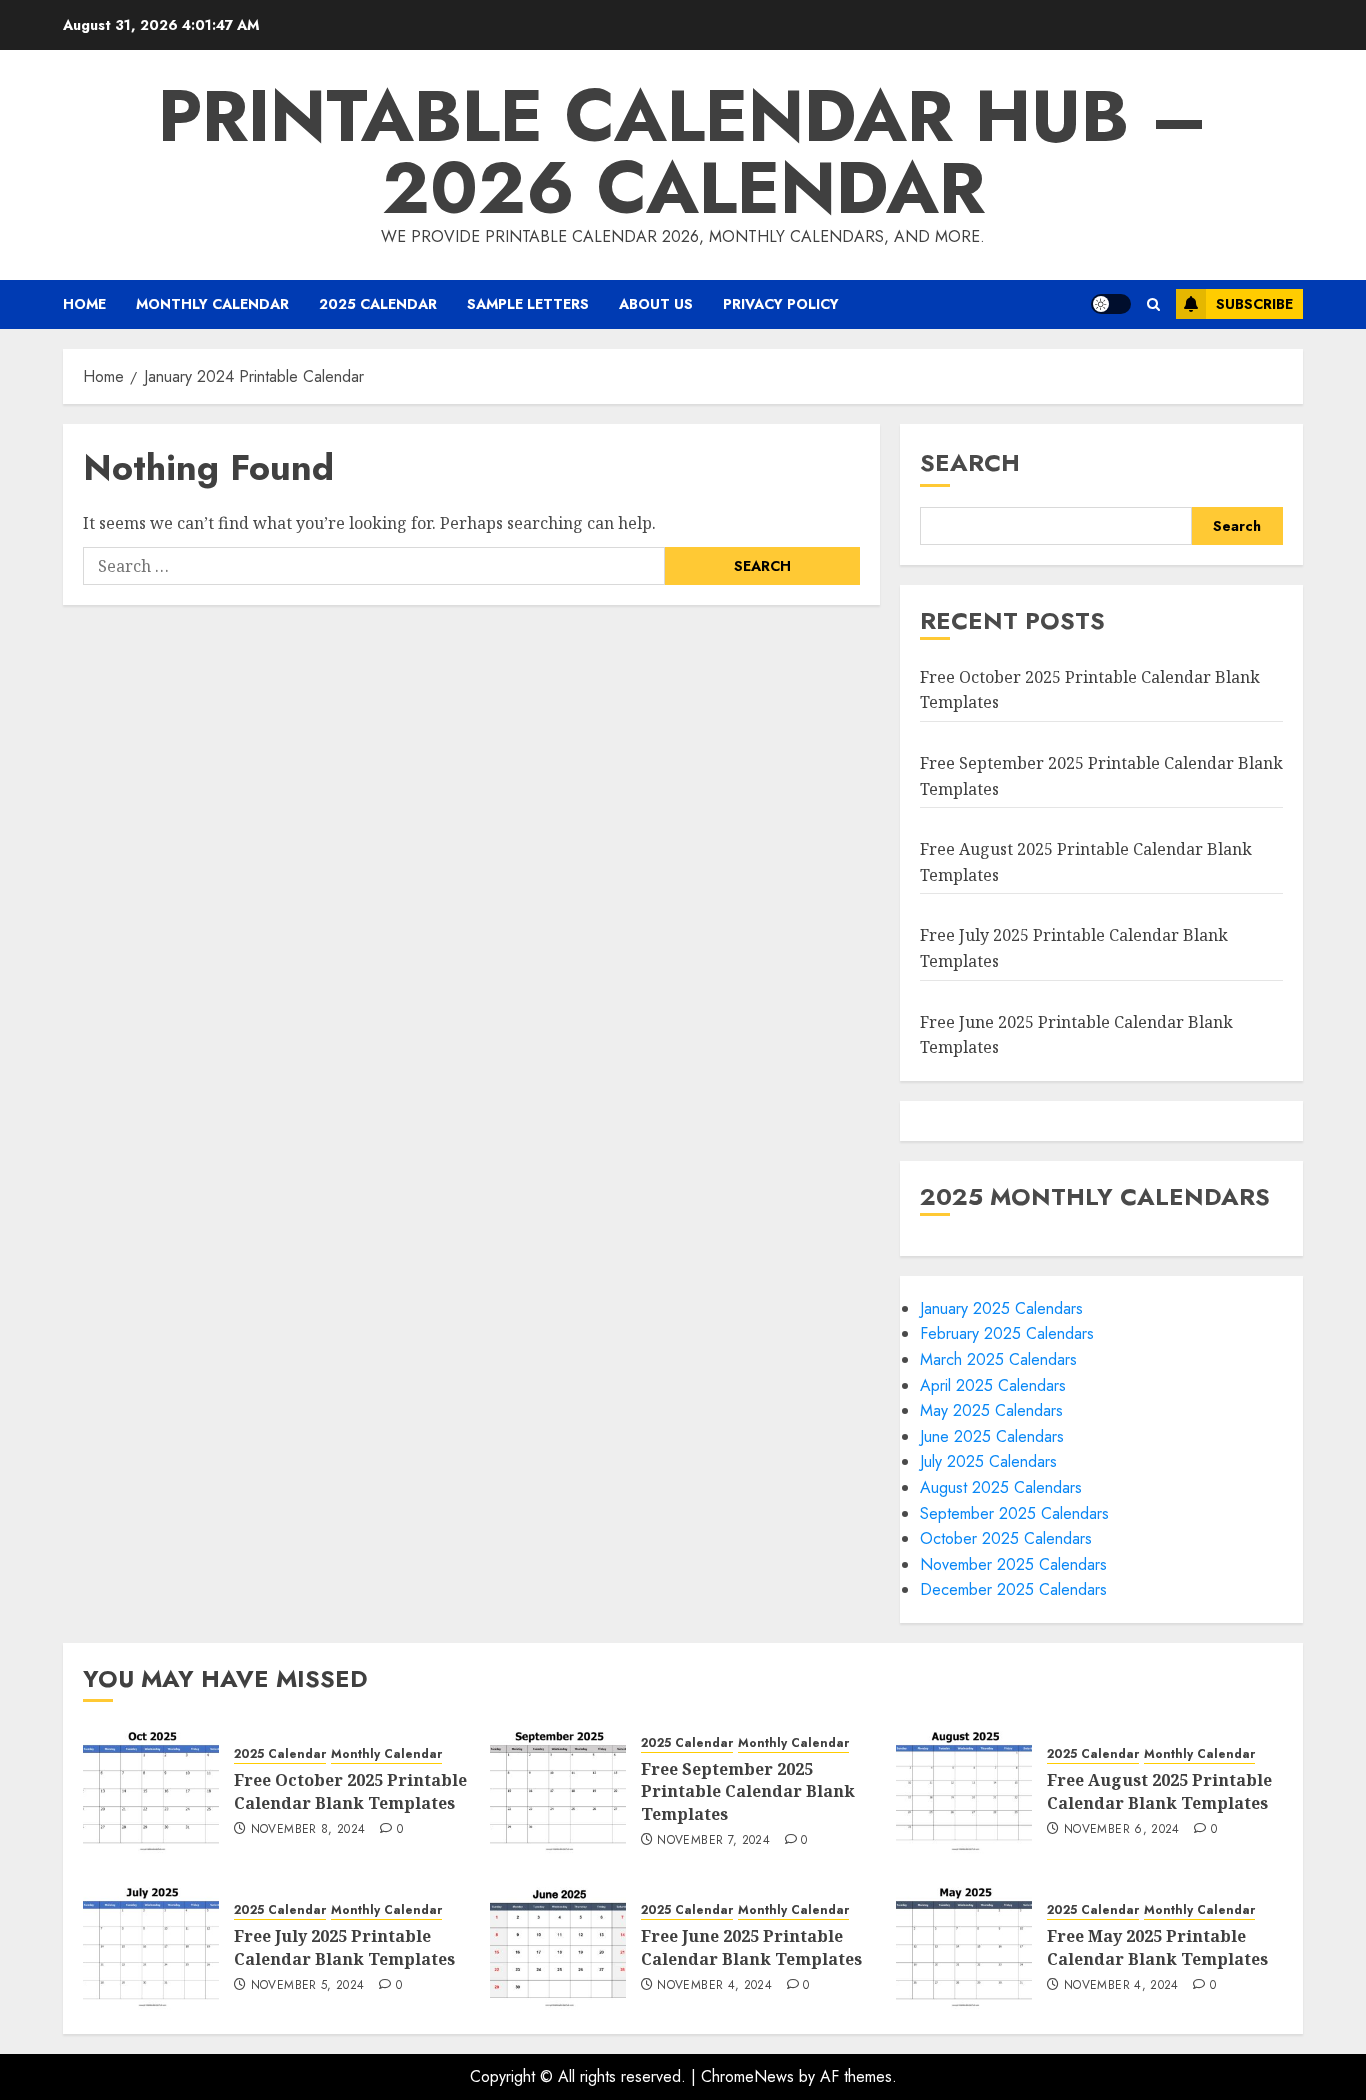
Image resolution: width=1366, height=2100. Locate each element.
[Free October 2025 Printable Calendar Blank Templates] (151, 1790)
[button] (1153, 304)
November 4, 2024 (714, 1986)
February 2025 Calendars (1007, 1333)
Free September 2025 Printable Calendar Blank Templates (748, 1791)
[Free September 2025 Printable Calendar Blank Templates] (558, 1790)
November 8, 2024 (308, 1830)
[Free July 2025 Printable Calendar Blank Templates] (151, 1946)
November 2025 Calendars (1013, 1564)
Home (84, 304)
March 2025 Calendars (998, 1359)
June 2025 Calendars (992, 1436)
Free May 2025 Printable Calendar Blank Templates (1157, 1947)
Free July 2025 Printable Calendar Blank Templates (344, 1947)
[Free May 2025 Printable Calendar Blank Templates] (964, 1946)
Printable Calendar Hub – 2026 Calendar (683, 152)
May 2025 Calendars (991, 1410)
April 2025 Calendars (993, 1385)
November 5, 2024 (308, 1986)
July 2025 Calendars (988, 1461)
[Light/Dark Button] (1111, 304)
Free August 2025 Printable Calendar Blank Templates (1159, 1791)
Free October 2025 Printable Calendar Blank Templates (350, 1791)
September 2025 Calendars (1014, 1513)
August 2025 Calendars (1001, 1487)
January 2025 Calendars (1001, 1308)
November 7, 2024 (713, 1841)
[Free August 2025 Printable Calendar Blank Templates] (964, 1790)
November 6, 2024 (1122, 1830)
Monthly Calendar (212, 304)
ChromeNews (747, 2076)
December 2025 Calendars (1013, 1589)
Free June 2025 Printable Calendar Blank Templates (751, 1947)
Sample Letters (528, 304)
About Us (656, 304)
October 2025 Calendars (1006, 1538)
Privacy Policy (781, 304)
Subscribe (1254, 304)
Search (970, 462)
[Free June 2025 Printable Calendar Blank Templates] (558, 1946)
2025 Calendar (378, 304)
